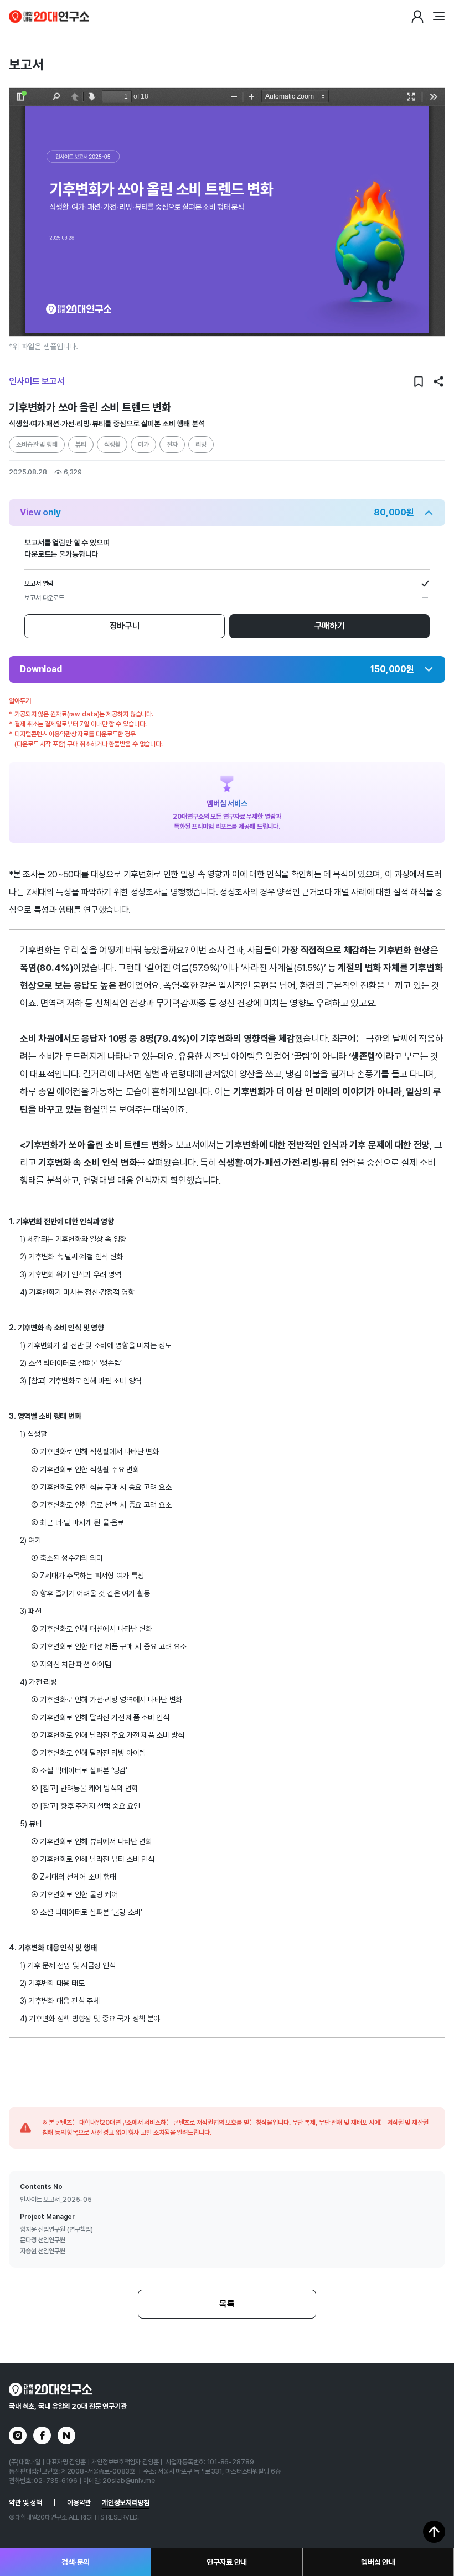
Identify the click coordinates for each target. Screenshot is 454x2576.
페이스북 (42, 2435)
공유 (438, 381)
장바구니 (125, 626)
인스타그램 (18, 2435)
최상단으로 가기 (434, 2532)
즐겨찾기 (419, 381)
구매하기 (330, 626)
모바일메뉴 (438, 17)
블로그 (66, 2435)
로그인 (417, 17)
